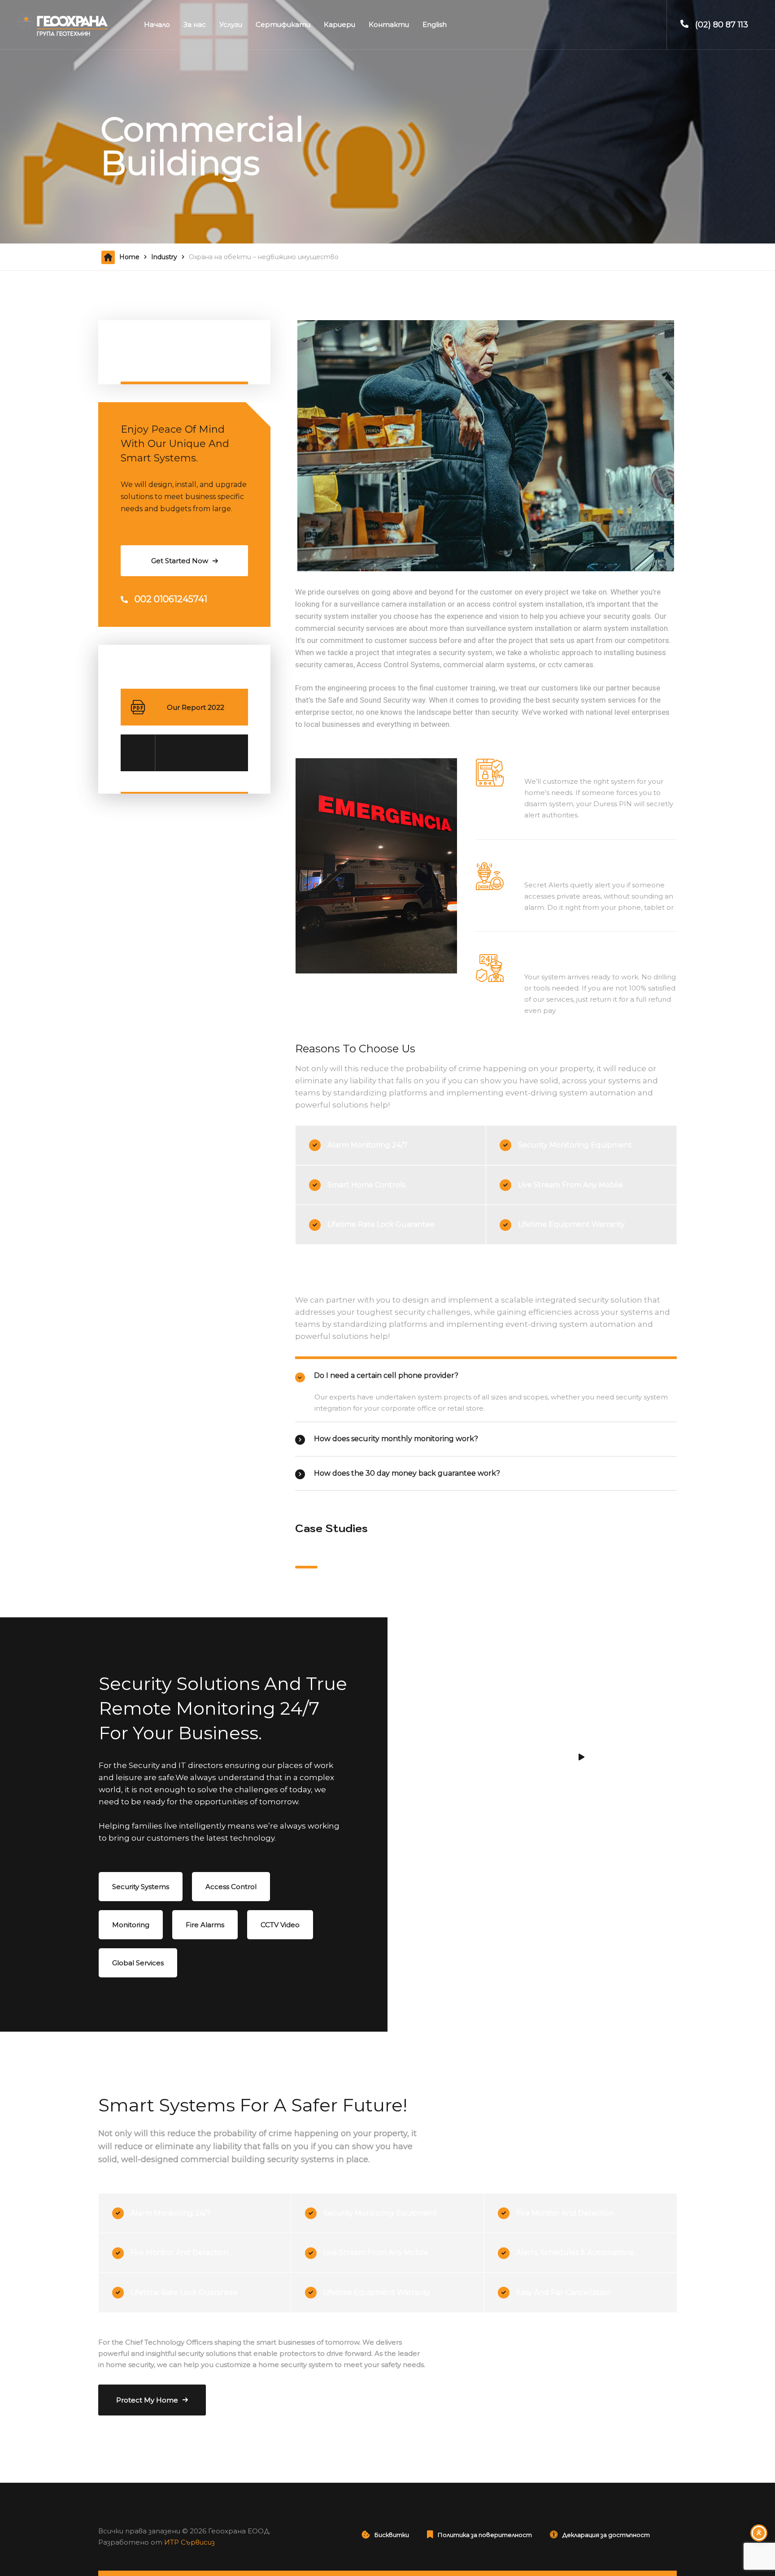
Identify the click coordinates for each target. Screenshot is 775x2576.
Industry (164, 257)
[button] (306, 1567)
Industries (142, 346)
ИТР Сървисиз (189, 2542)
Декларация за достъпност (606, 2535)
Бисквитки (392, 2535)
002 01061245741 (171, 599)
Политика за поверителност (485, 2535)
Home (129, 257)
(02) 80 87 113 (722, 25)
